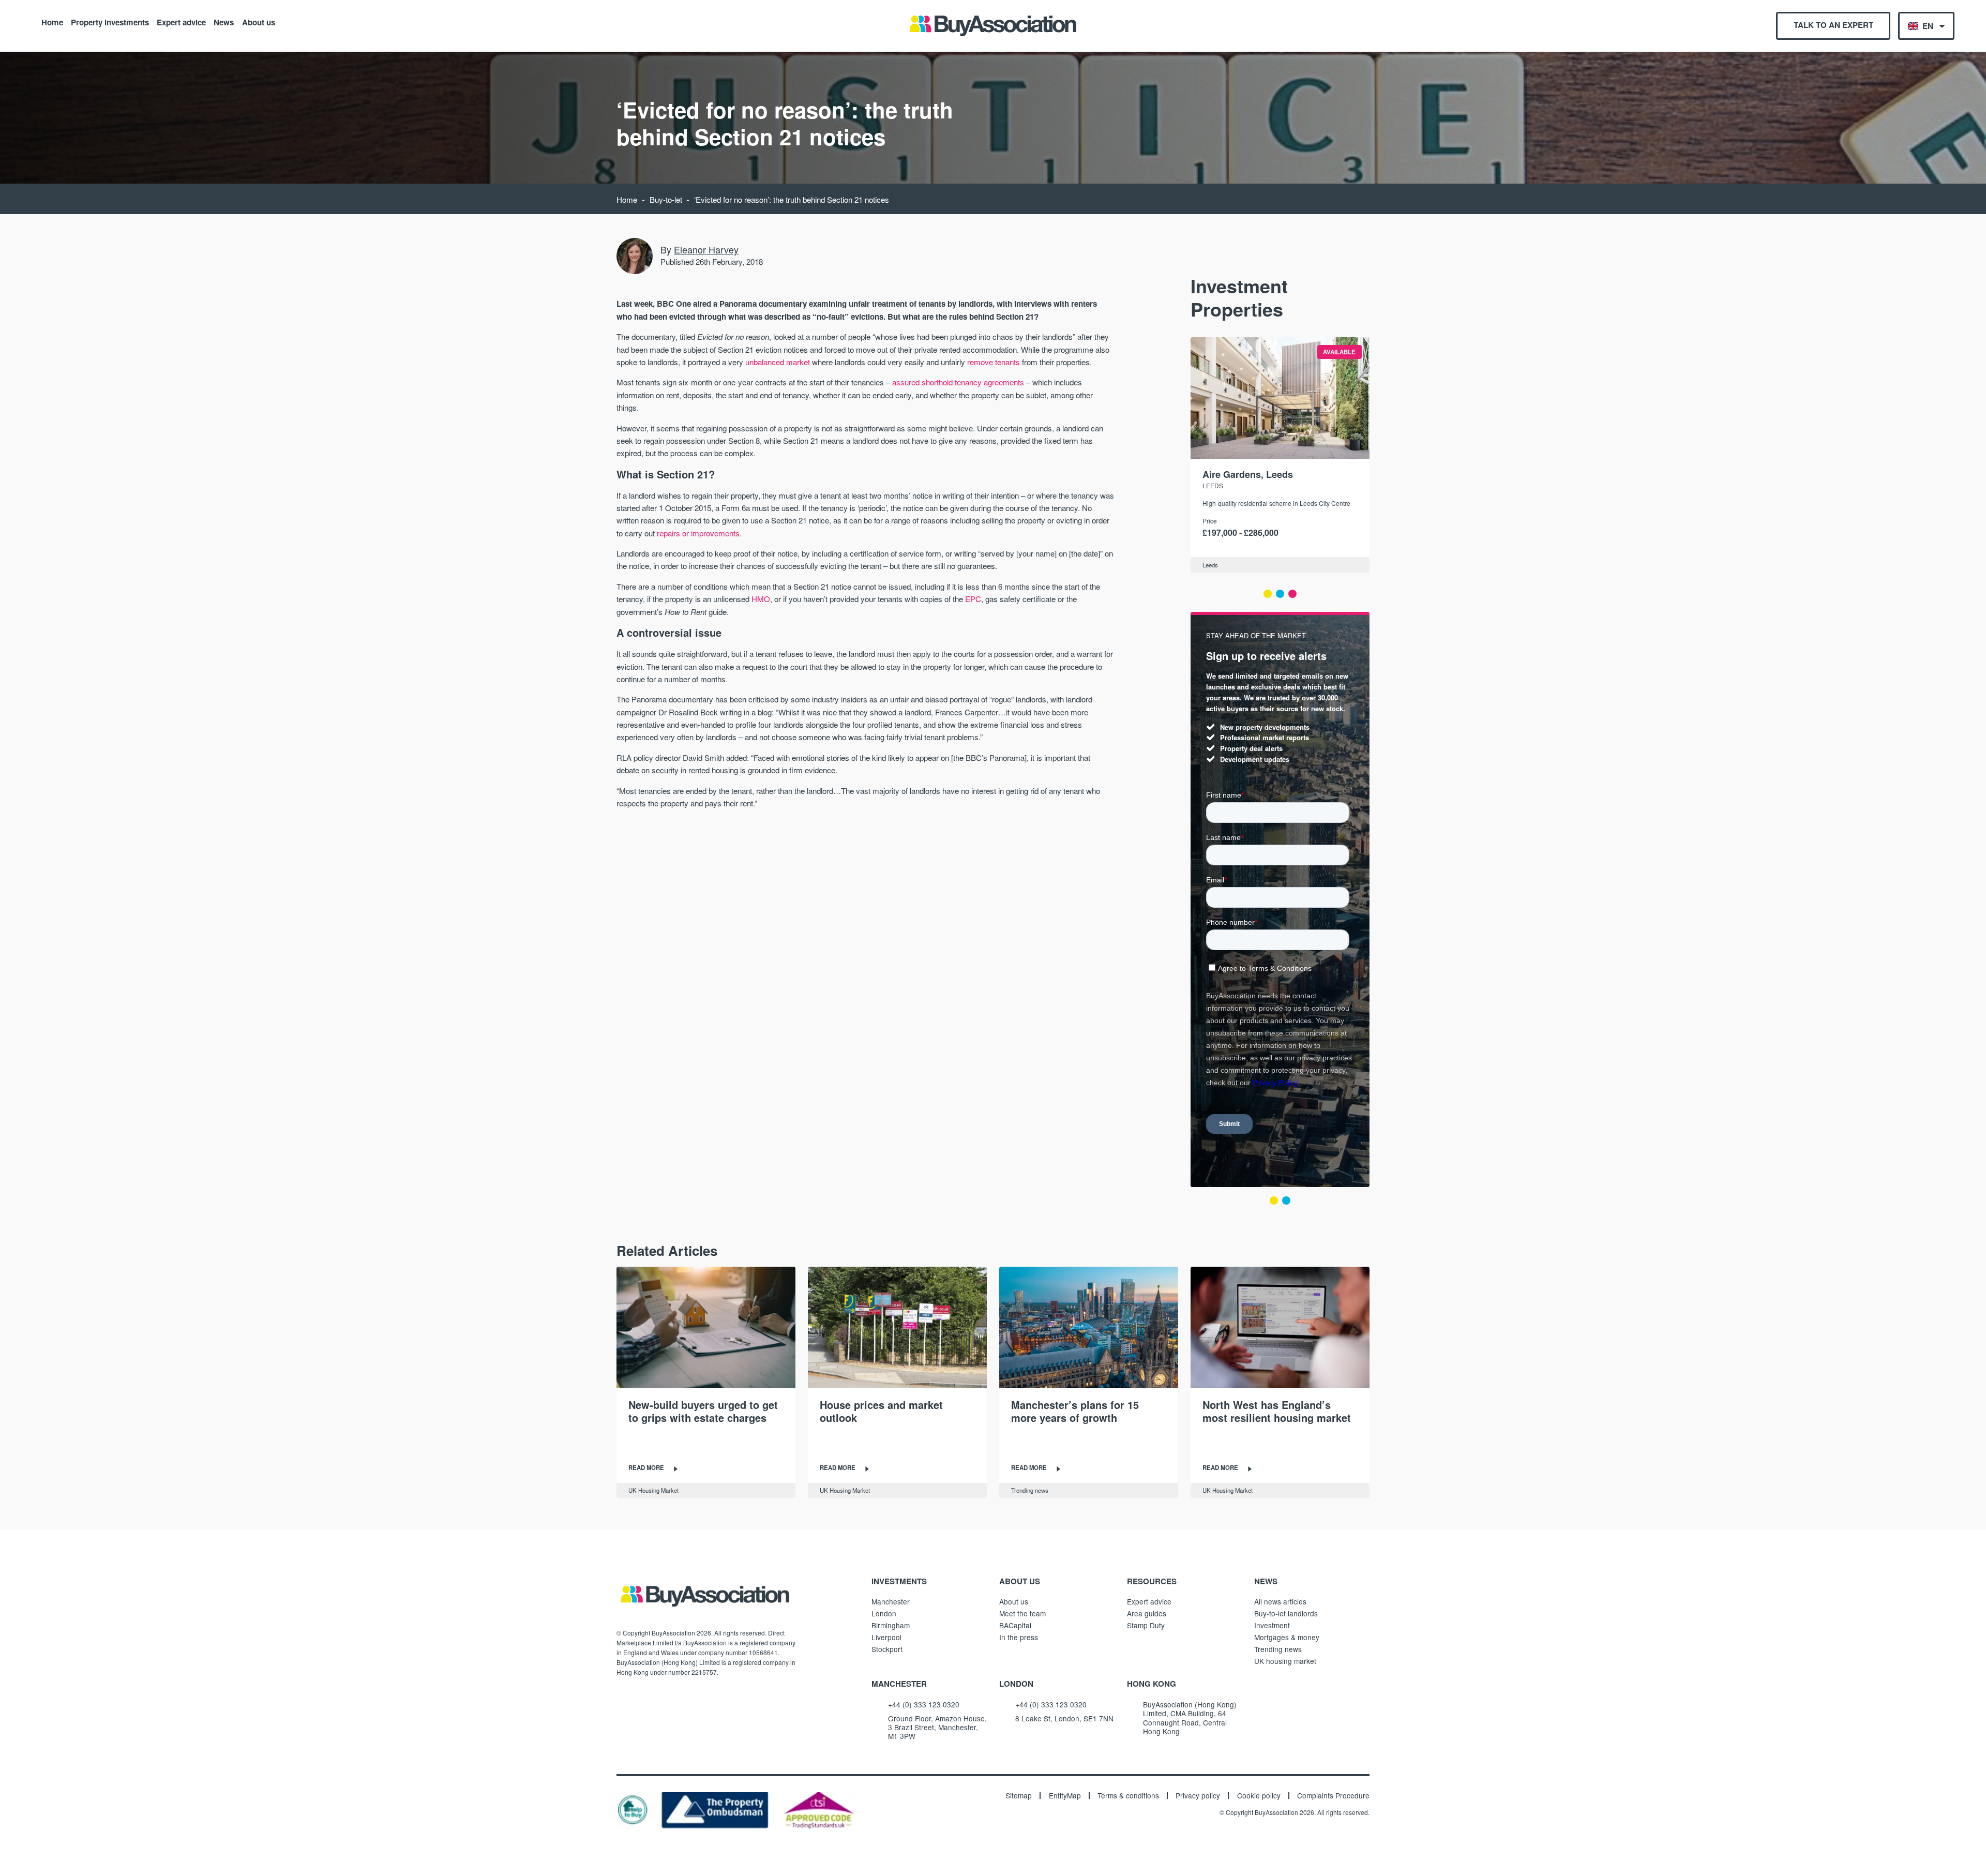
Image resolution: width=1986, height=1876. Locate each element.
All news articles (1280, 1601)
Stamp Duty (1146, 1625)
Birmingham (891, 1625)
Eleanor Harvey (706, 249)
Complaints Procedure (1333, 1796)
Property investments (110, 22)
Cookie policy (1259, 1796)
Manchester (891, 1601)
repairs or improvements (698, 533)
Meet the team (1022, 1613)
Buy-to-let (666, 199)
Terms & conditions (1128, 1796)
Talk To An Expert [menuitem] (1833, 25)
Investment (1272, 1625)
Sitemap (1019, 1796)
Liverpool (886, 1637)
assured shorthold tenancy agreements (958, 382)
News (224, 22)
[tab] (1268, 594)
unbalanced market (778, 362)
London (884, 1613)
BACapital (1015, 1625)
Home (52, 22)
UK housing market (1285, 1661)
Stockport (887, 1649)
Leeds (1213, 485)
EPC (973, 599)
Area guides (1147, 1613)
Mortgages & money (1287, 1637)
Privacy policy (1198, 1796)
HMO (761, 599)
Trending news (1030, 1490)
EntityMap (1065, 1796)
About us (259, 22)
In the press (1019, 1637)
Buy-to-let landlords (1286, 1613)
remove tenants (994, 362)
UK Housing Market (653, 1490)
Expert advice (181, 22)
